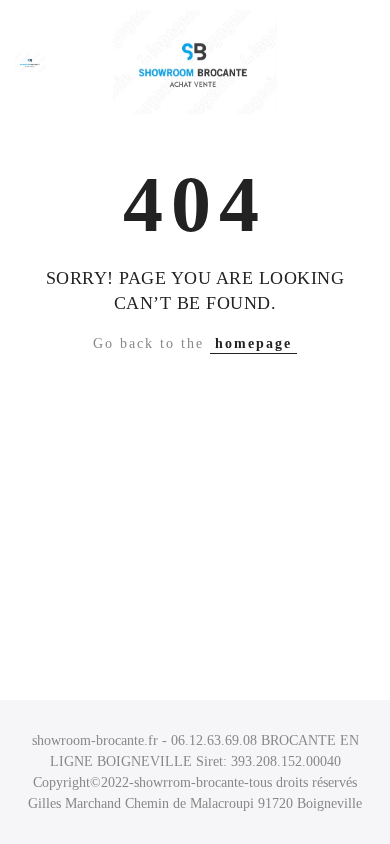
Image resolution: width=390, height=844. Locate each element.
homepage (253, 343)
